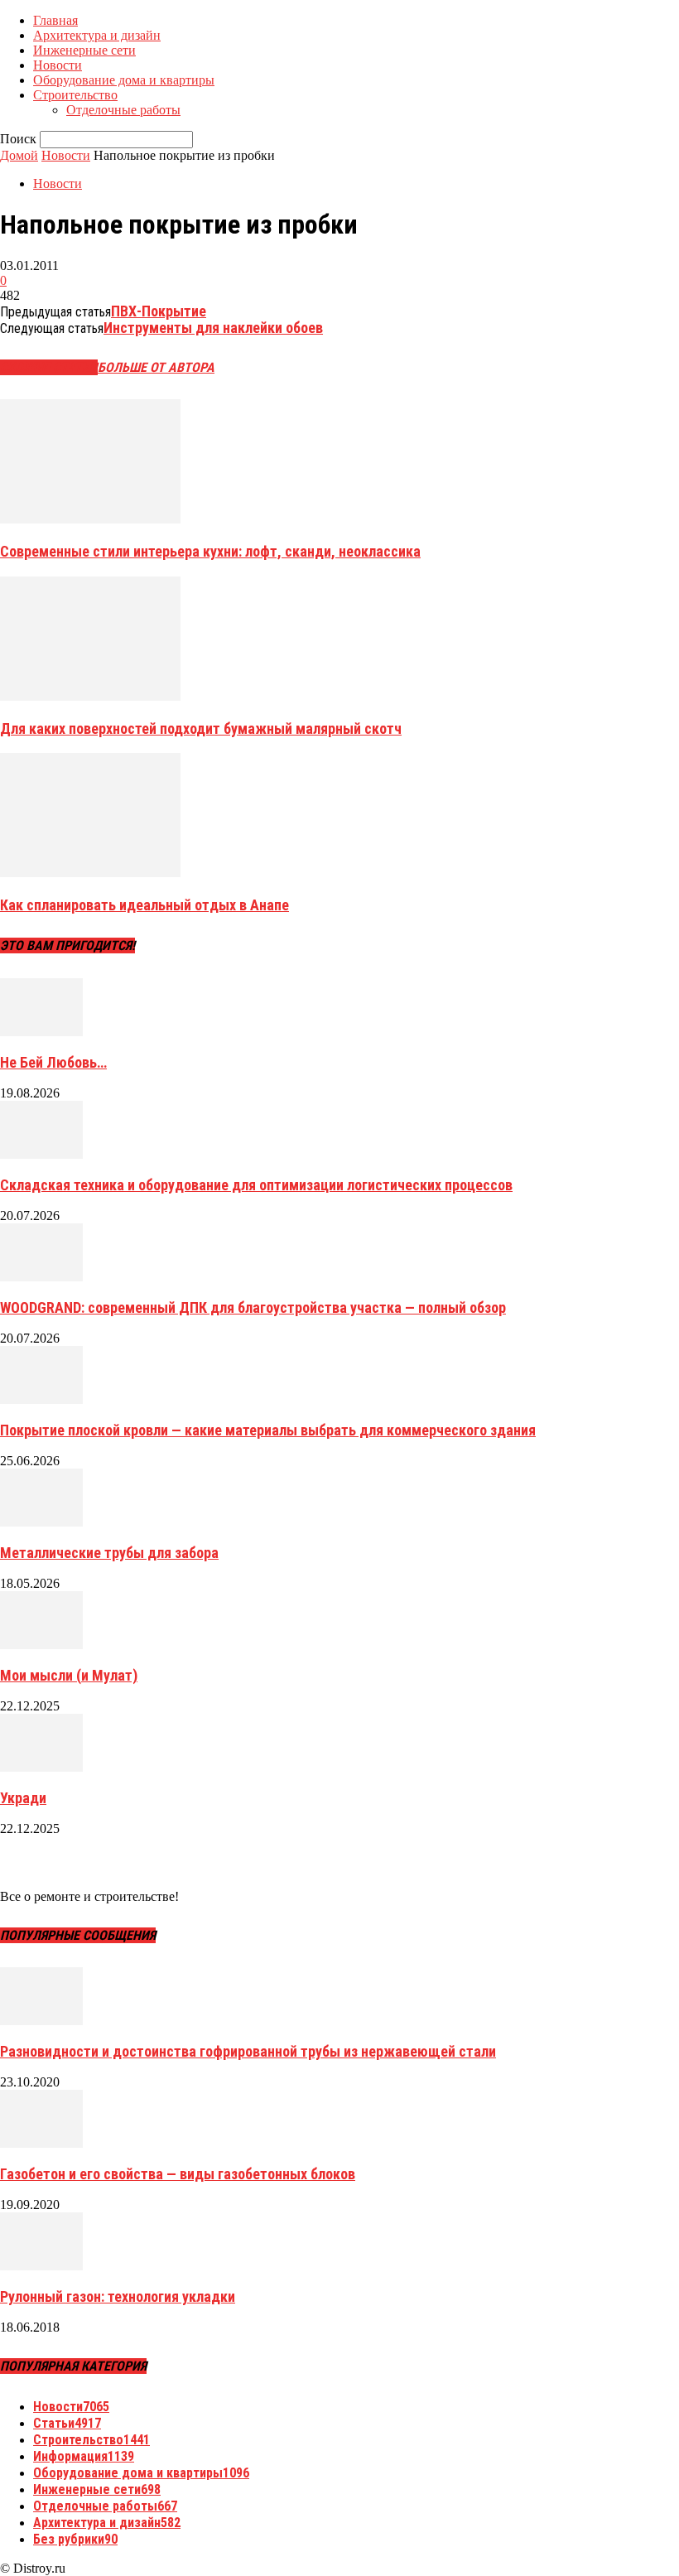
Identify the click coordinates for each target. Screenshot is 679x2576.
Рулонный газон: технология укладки (118, 2296)
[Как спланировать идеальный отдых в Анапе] (90, 873)
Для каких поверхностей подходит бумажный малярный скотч (201, 728)
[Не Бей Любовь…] (41, 1032)
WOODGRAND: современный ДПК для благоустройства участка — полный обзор (253, 1307)
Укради (23, 1798)
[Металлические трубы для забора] (41, 1522)
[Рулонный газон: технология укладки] (41, 2266)
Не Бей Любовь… (53, 1062)
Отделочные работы (123, 110)
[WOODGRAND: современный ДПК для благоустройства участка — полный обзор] (41, 1277)
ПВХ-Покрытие (159, 311)
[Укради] (41, 1767)
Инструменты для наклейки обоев (213, 328)
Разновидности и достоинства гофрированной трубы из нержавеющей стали (248, 2051)
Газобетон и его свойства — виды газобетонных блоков (178, 2174)
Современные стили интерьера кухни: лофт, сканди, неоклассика (210, 551)
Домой (19, 155)
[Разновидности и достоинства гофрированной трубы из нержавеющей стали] (41, 2021)
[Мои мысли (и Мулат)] (41, 1645)
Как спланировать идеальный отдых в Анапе (144, 905)
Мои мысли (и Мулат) (69, 1675)
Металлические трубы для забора (109, 1553)
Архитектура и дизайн (97, 35)
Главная (55, 20)
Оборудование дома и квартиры (124, 80)
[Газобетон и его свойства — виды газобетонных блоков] (41, 2143)
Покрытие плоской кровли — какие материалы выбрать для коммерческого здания (268, 1430)
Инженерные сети (84, 50)
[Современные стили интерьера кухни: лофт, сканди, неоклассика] (90, 519)
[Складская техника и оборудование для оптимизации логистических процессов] (41, 1154)
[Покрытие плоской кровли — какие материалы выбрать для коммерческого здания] (41, 1399)
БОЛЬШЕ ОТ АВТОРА (156, 367)
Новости (58, 65)
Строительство (75, 95)
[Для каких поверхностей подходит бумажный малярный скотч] (90, 696)
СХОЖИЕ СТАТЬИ (49, 367)
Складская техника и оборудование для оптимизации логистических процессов (256, 1185)
